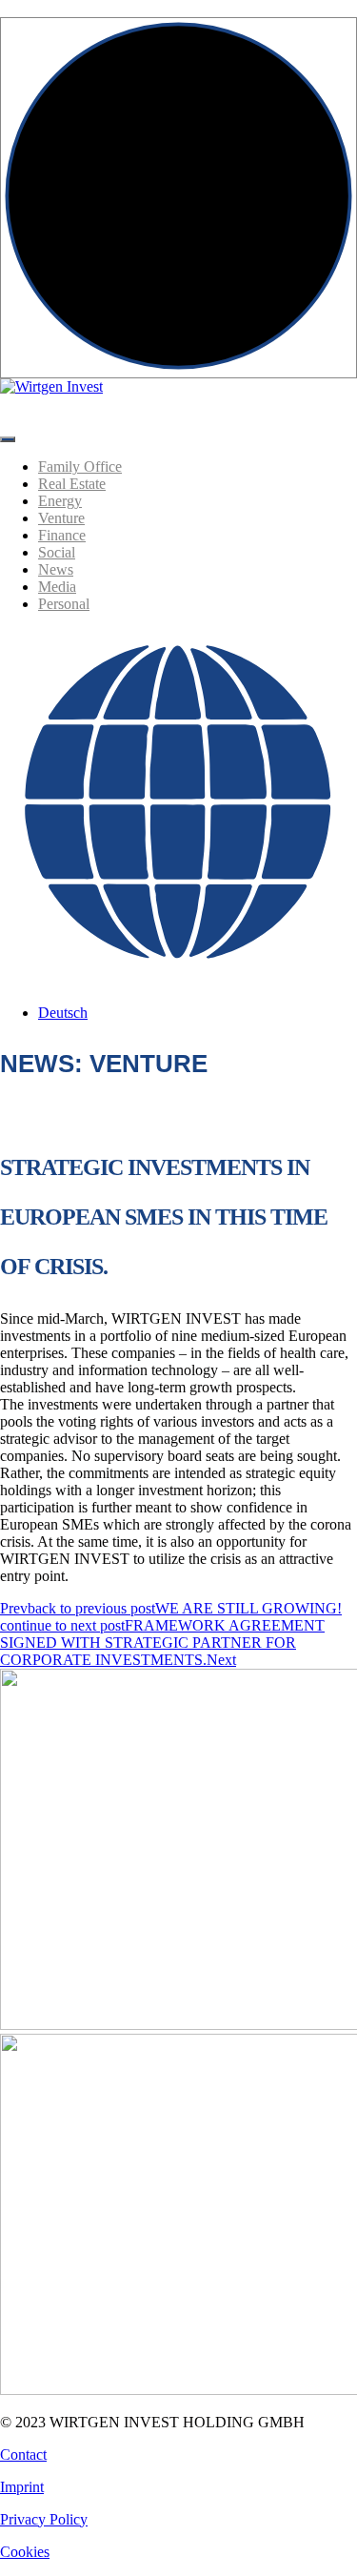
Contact (23, 2454)
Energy (60, 501)
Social (57, 552)
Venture (61, 518)
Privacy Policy (44, 2519)
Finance (62, 535)
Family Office (80, 467)
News (56, 569)
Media (57, 587)
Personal (64, 604)
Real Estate (72, 484)
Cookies (25, 2552)
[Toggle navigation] (8, 439)
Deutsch (63, 1013)
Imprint (22, 2487)
